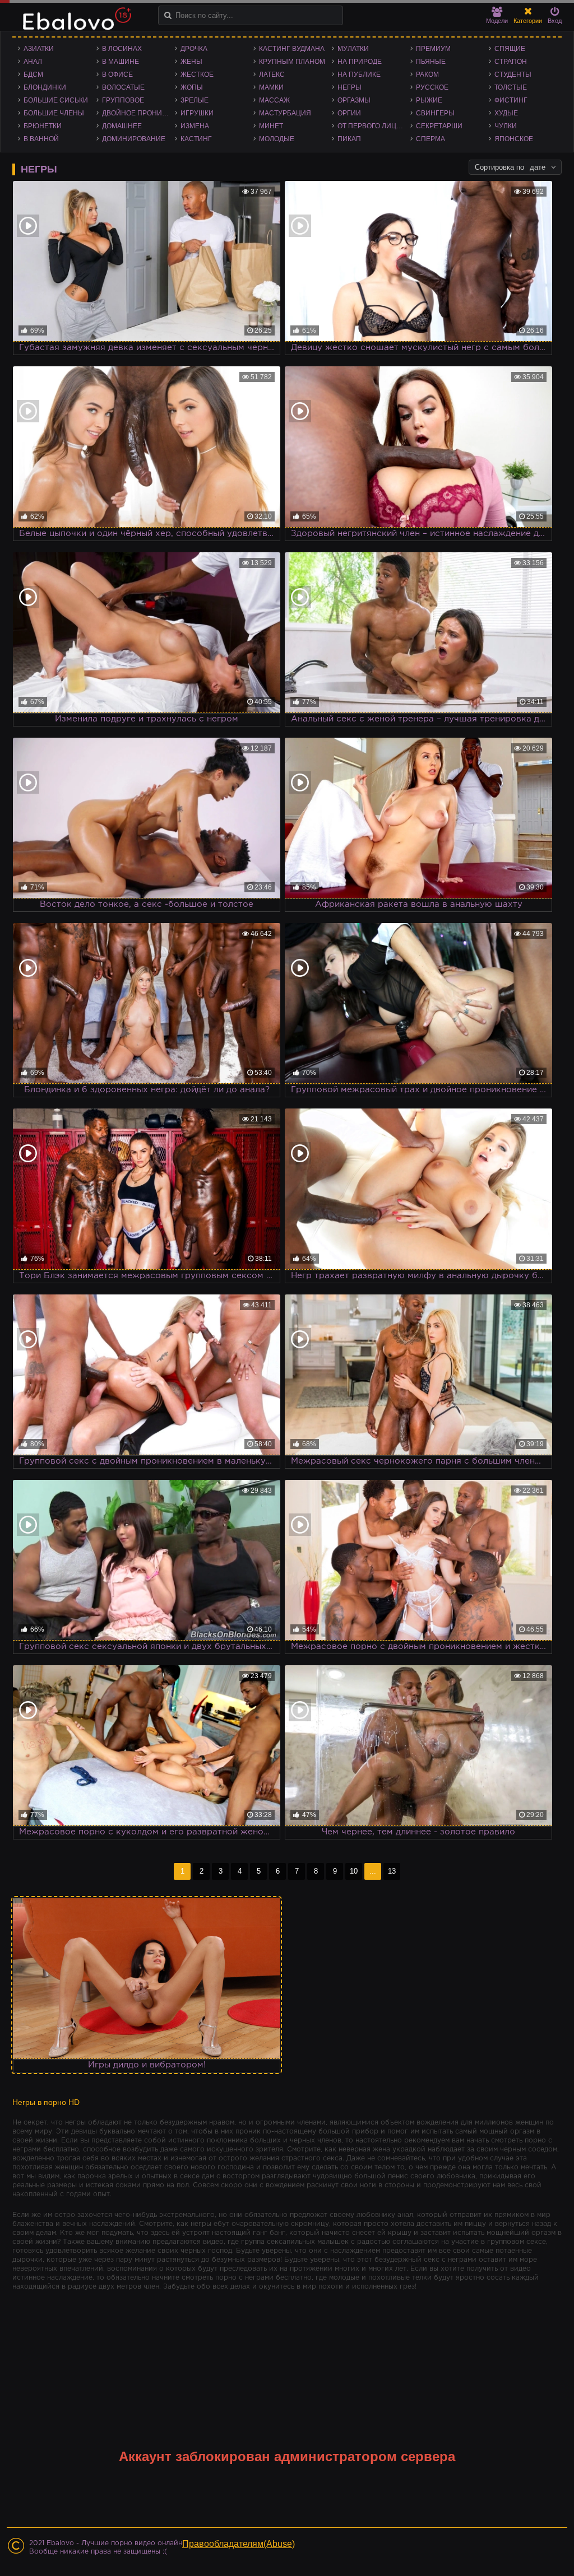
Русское (432, 87)
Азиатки (39, 49)
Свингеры (435, 113)
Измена (195, 126)
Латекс (272, 74)
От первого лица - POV (374, 126)
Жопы (192, 87)
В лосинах (122, 49)
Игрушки (197, 113)
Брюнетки (43, 126)
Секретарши (439, 126)
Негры (350, 87)
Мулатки (353, 49)
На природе (360, 62)
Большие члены (54, 113)
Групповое (123, 100)
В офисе (117, 74)
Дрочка (194, 49)
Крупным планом (292, 62)
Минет (271, 126)
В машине (121, 62)
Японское (514, 139)
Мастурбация (285, 113)
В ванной (41, 139)
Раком (427, 74)
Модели (497, 21)
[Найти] (168, 15)
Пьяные (431, 62)
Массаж (274, 100)
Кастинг (196, 139)
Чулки (506, 126)
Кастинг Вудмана (292, 49)
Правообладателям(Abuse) (239, 2544)
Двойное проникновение (138, 113)
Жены (191, 62)
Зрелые (195, 100)
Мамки (271, 87)
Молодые (277, 139)
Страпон (511, 62)
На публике (359, 74)
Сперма (430, 139)
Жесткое (197, 74)
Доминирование (134, 139)
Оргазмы (354, 100)
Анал (33, 62)
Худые (506, 113)
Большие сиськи (56, 100)
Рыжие (429, 100)
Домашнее (122, 126)
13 (392, 1871)
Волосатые (123, 87)
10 (354, 1871)
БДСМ (33, 74)
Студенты (513, 74)
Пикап (349, 139)
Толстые (511, 87)
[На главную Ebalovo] (74, 24)
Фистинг (511, 100)
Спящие (510, 49)
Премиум (433, 49)
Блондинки (45, 87)
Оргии (349, 113)
